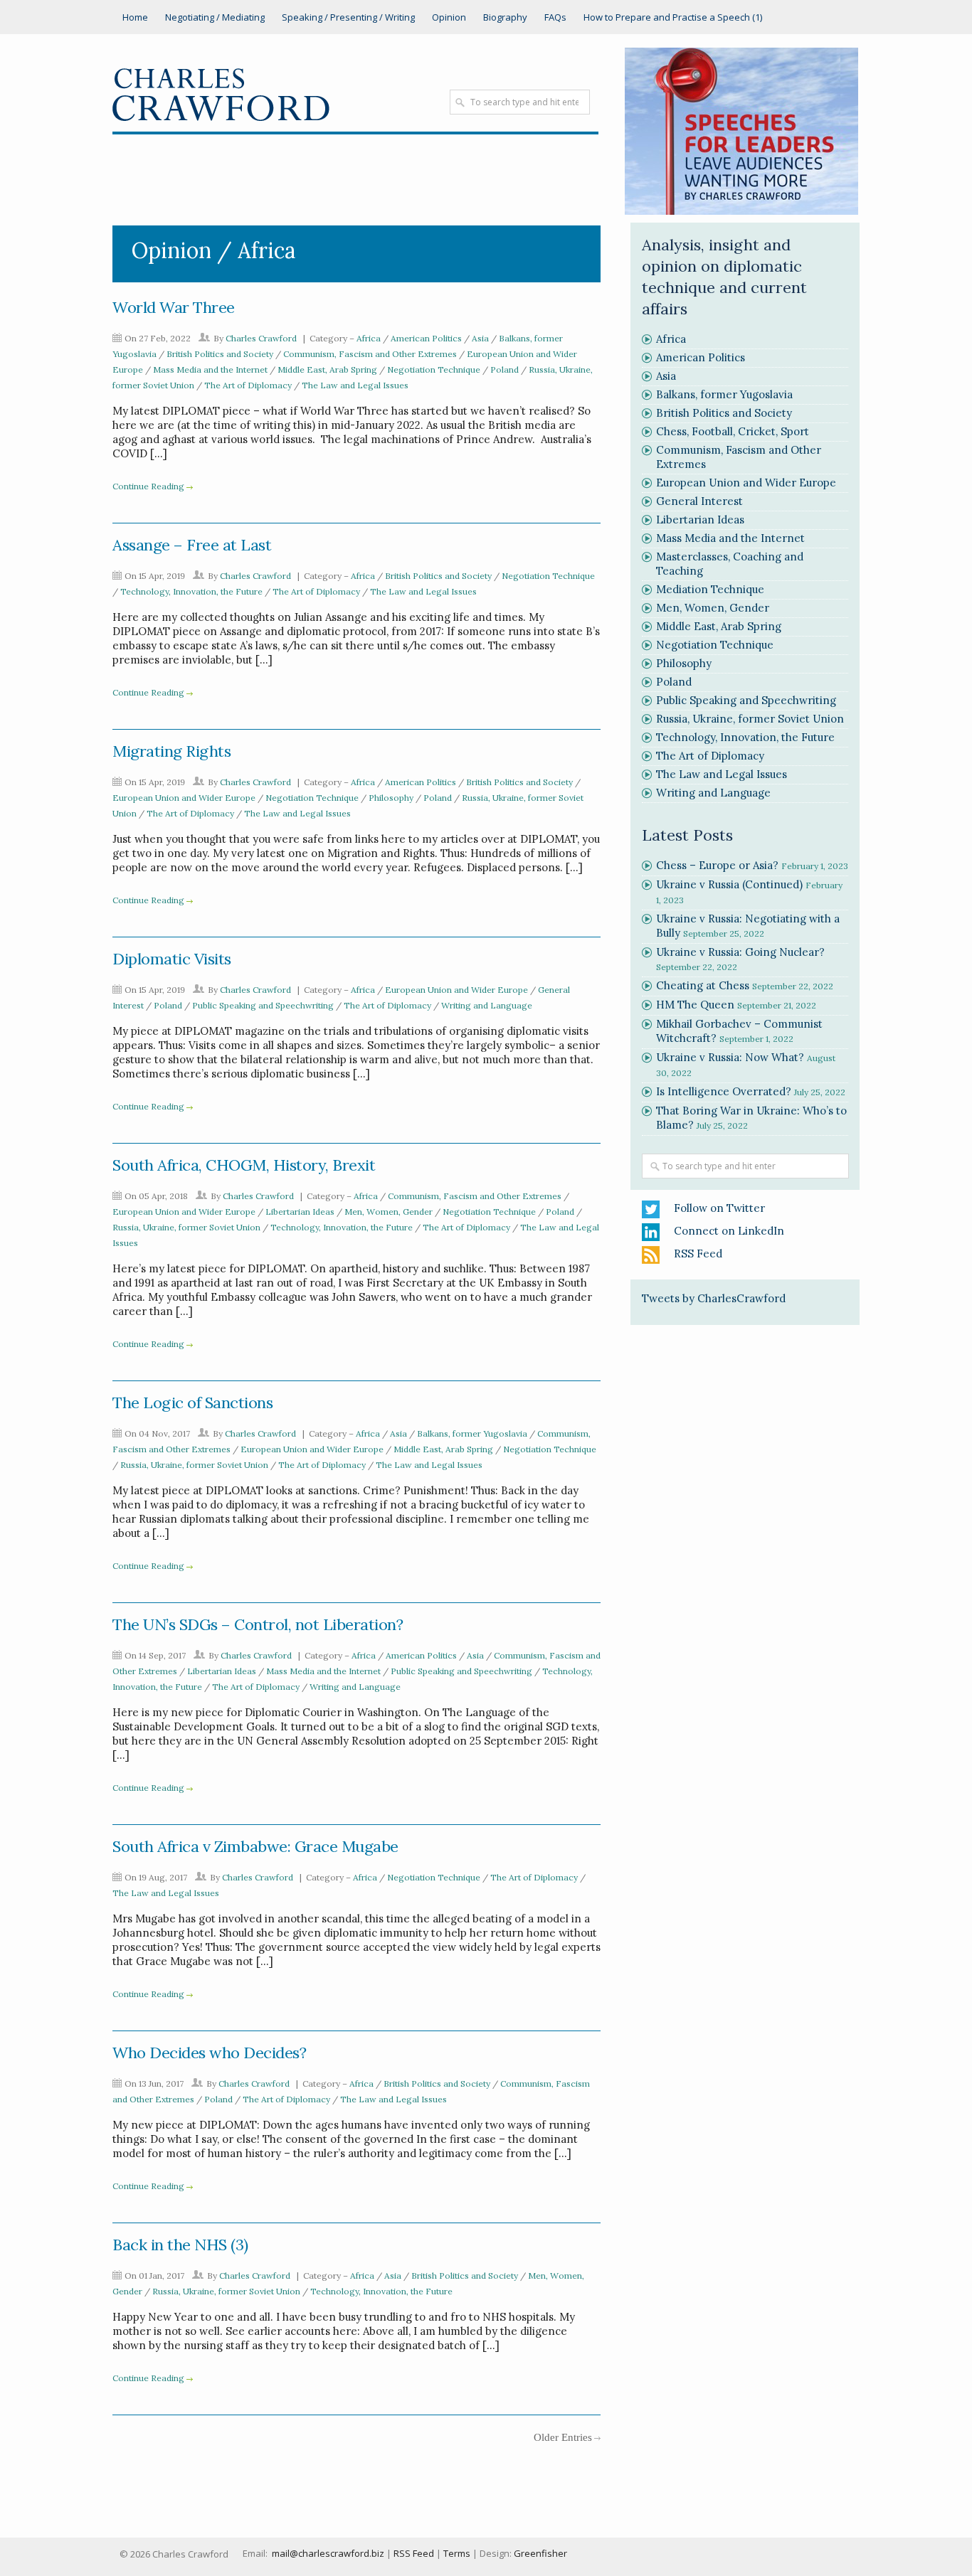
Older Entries (563, 2437)
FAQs (555, 17)
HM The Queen (695, 1005)
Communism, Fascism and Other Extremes (370, 354)
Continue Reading (148, 486)
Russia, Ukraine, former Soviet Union (186, 1227)
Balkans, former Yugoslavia (472, 1433)
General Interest (699, 501)
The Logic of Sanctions (192, 1403)
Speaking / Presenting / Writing (348, 17)
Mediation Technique (710, 589)
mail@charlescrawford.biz (328, 2553)
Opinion (449, 17)
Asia (480, 338)
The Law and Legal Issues (355, 385)
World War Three (174, 307)
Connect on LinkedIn (729, 1231)
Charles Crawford (261, 338)
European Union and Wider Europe (184, 798)
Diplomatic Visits (172, 959)
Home (135, 17)
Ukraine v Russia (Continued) (729, 884)
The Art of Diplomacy (248, 385)
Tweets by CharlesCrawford (714, 1298)
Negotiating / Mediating (215, 17)
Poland (505, 369)
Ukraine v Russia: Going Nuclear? (740, 952)
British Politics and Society (220, 354)
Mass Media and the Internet (210, 369)
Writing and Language (487, 1005)
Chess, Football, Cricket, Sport (733, 431)
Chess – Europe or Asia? (717, 865)
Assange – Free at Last (192, 545)
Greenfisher (540, 2553)
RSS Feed (698, 1254)
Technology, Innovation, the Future (191, 591)
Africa (369, 338)
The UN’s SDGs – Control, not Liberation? (258, 1624)
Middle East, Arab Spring (327, 369)
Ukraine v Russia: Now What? (730, 1057)
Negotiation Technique (434, 369)
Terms (457, 2553)
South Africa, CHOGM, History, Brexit (244, 1165)
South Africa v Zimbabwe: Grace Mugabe (255, 1846)
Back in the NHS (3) (180, 2245)
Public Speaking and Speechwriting (263, 1005)
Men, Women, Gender (389, 1212)
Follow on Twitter (719, 1208)
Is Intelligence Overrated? (724, 1091)
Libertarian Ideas (300, 1212)
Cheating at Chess (703, 985)
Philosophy (391, 798)
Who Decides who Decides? (209, 2053)
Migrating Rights (171, 751)
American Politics (426, 338)
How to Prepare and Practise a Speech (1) (673, 17)
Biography (505, 17)
